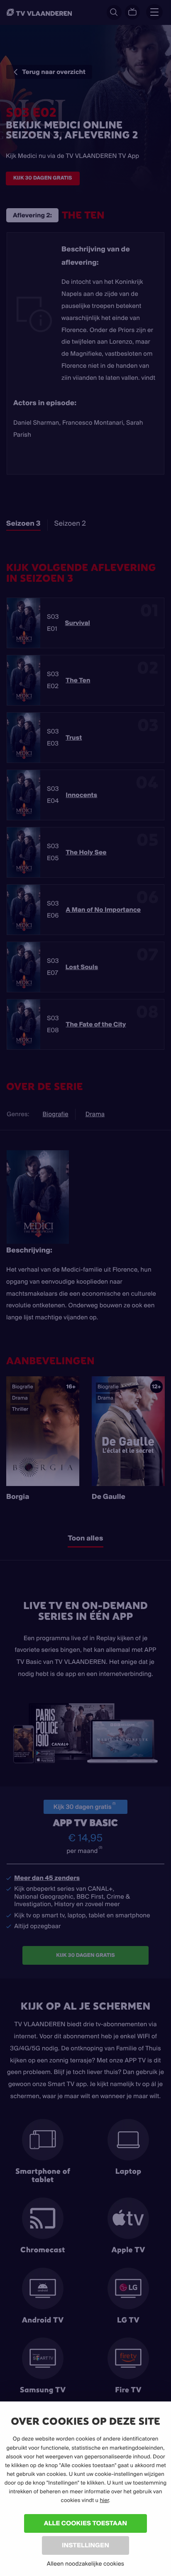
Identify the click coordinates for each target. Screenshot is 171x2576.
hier (104, 2500)
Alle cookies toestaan (85, 2523)
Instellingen (85, 2545)
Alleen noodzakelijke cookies (85, 2564)
